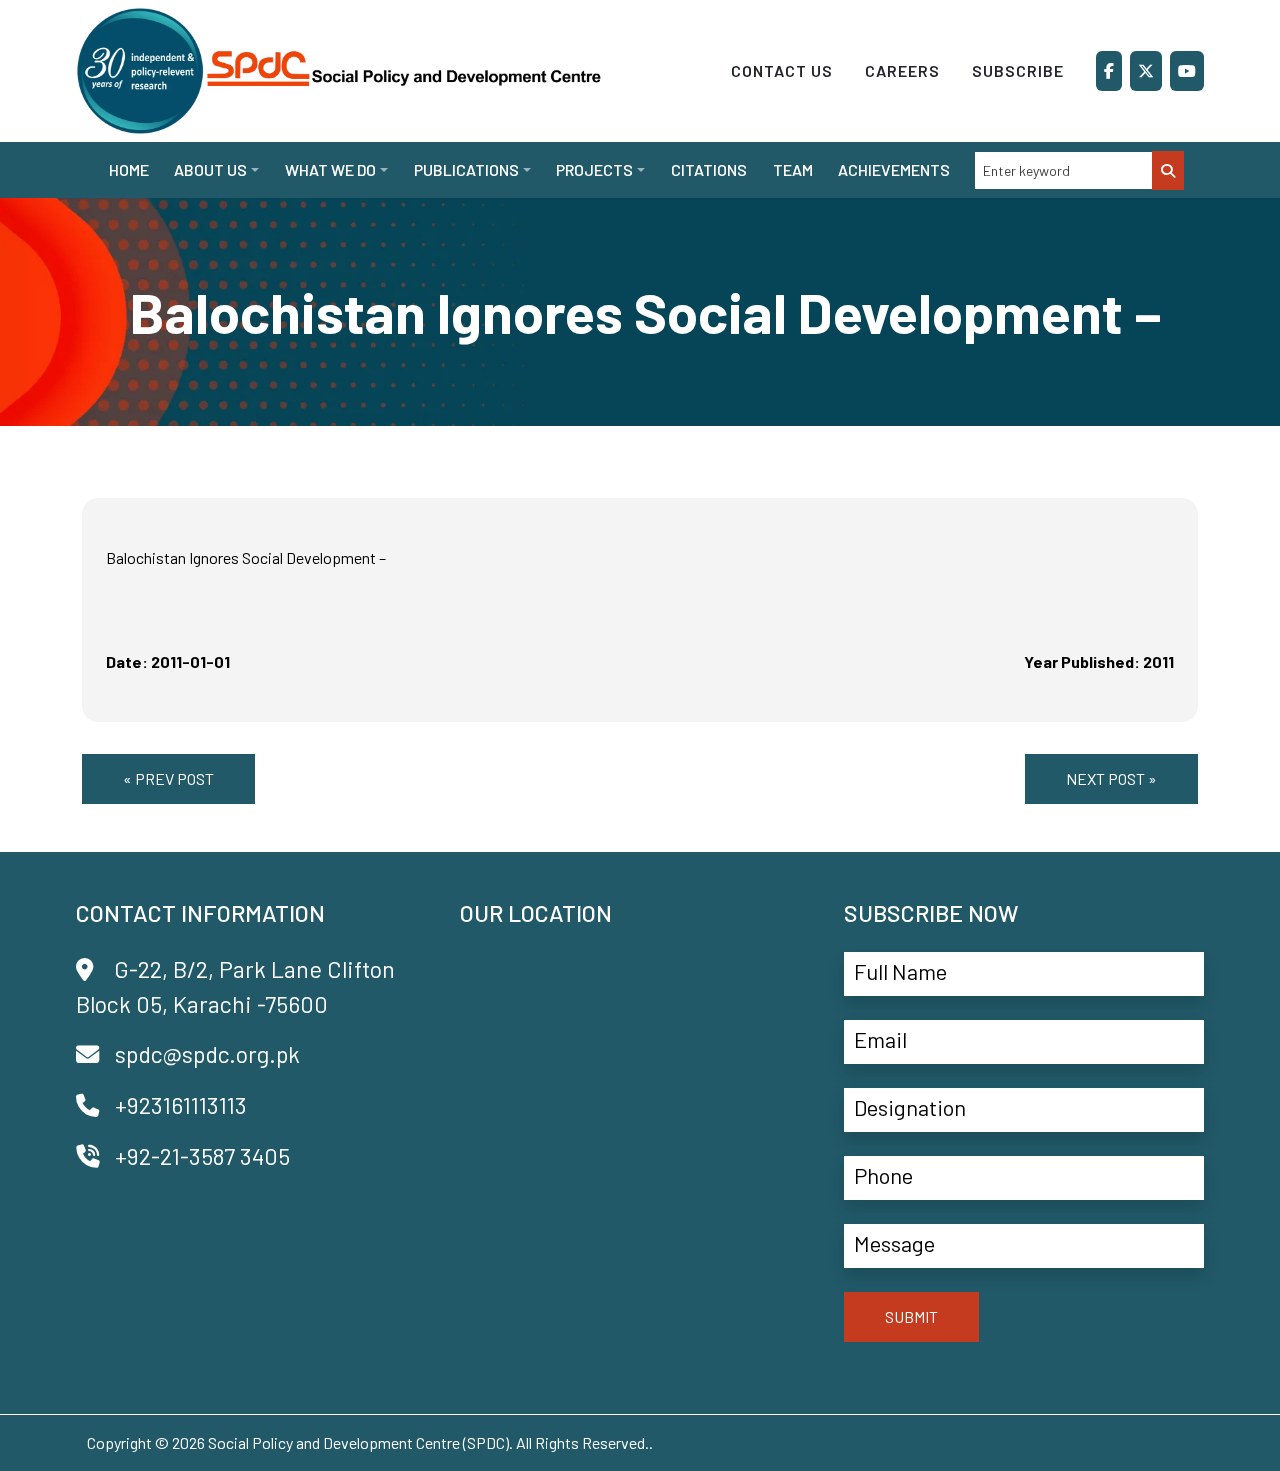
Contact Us (782, 70)
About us (210, 169)
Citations (709, 169)
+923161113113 (181, 1105)
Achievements (894, 169)
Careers (902, 70)
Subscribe (1018, 70)
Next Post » (1111, 778)
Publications (466, 169)
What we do (330, 169)
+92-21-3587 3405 (202, 1156)
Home (129, 169)
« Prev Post (168, 778)
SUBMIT (911, 1316)
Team (793, 169)
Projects (594, 169)
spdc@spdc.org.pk (207, 1054)
